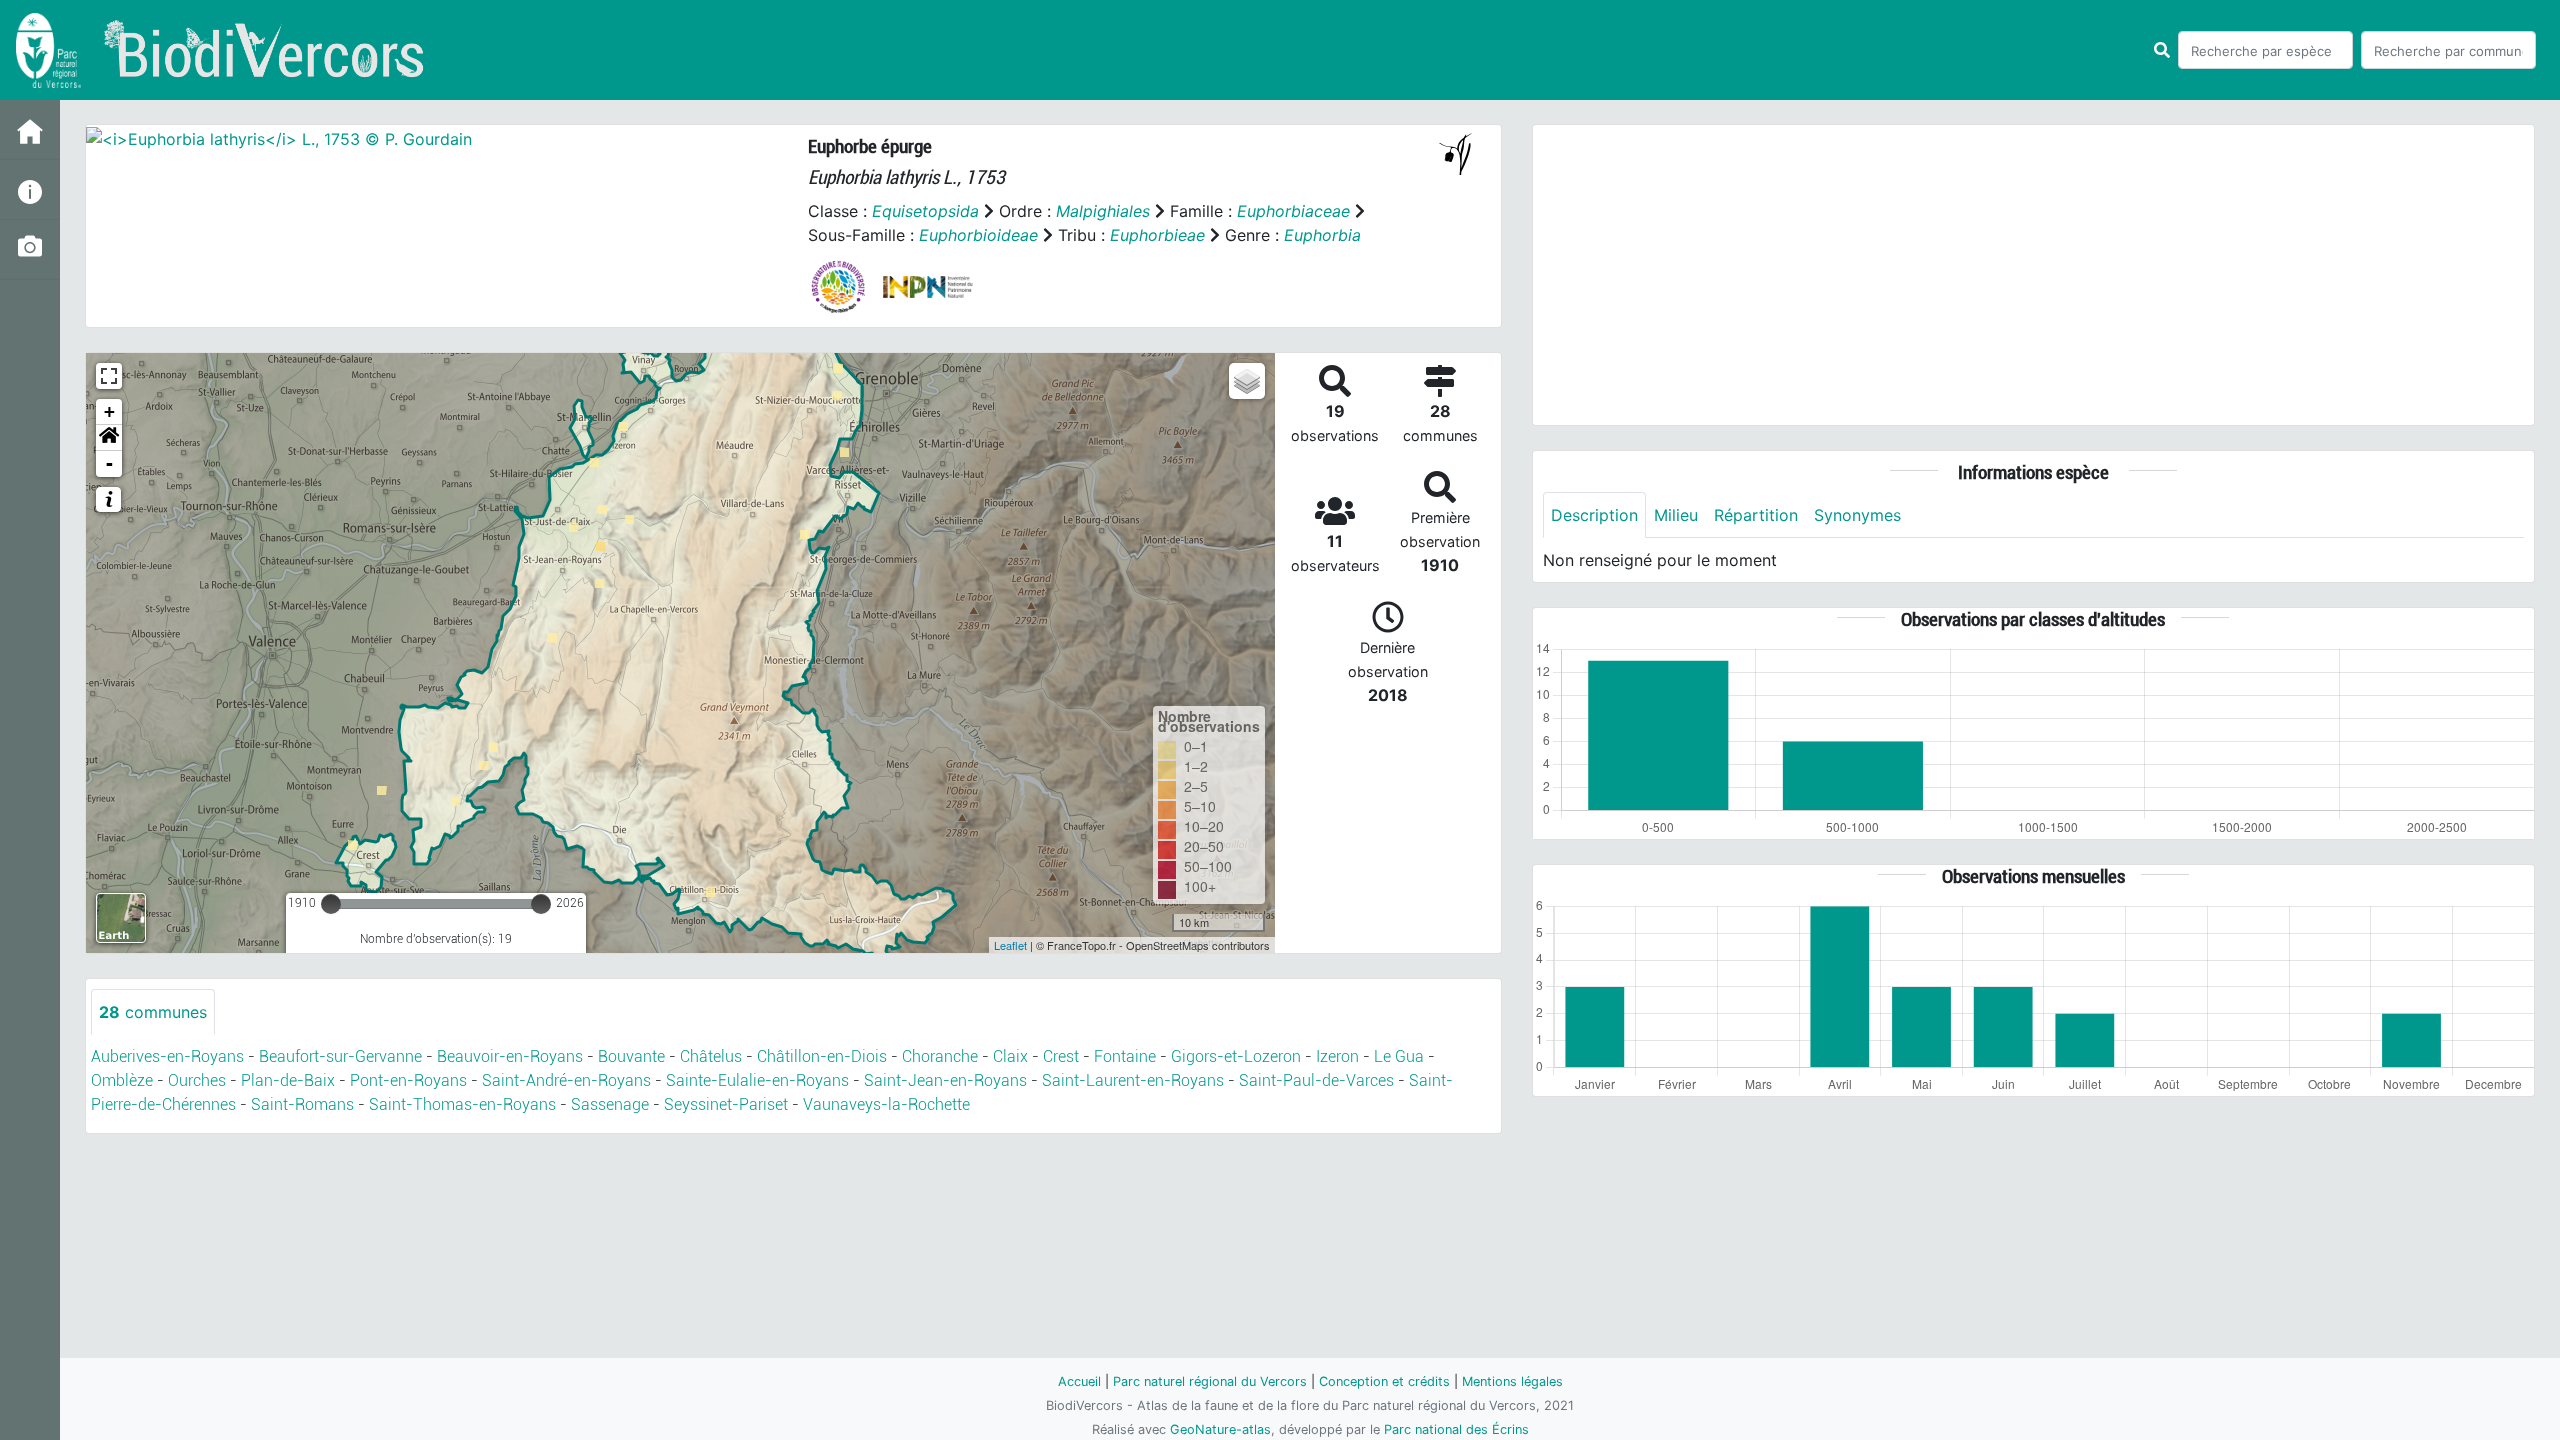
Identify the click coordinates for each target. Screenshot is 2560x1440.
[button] (109, 438)
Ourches (197, 1080)
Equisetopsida (925, 211)
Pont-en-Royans (408, 1080)
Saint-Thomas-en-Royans (462, 1104)
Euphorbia (1322, 235)
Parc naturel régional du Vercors (1210, 1381)
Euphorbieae (1157, 235)
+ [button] (109, 411)
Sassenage (610, 1104)
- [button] (109, 463)
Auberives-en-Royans (167, 1056)
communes (153, 1012)
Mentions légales (1512, 1381)
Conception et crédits (1384, 1381)
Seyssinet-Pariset (726, 1104)
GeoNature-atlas (1220, 1429)
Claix (1010, 1056)
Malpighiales (1103, 211)
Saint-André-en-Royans (566, 1080)
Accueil (1079, 1381)
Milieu (1676, 515)
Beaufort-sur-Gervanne (340, 1056)
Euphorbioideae (978, 235)
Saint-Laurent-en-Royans (1133, 1080)
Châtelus (711, 1056)
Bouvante (631, 1056)
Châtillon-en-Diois (822, 1056)
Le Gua (1399, 1056)
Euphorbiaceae (1293, 211)
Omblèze (122, 1080)
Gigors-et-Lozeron (1236, 1056)
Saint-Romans (302, 1104)
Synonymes (1857, 515)
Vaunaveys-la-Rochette (886, 1104)
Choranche (940, 1056)
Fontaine (1125, 1056)
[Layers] (1247, 381)
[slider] (331, 904)
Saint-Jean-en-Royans (945, 1080)
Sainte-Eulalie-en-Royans (757, 1080)
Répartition (1756, 515)
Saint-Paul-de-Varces (1316, 1080)
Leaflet (1010, 945)
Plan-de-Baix (288, 1080)
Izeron (1337, 1056)
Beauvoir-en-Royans (510, 1056)
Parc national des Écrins (1456, 1429)
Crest (1061, 1056)
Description (1594, 515)
